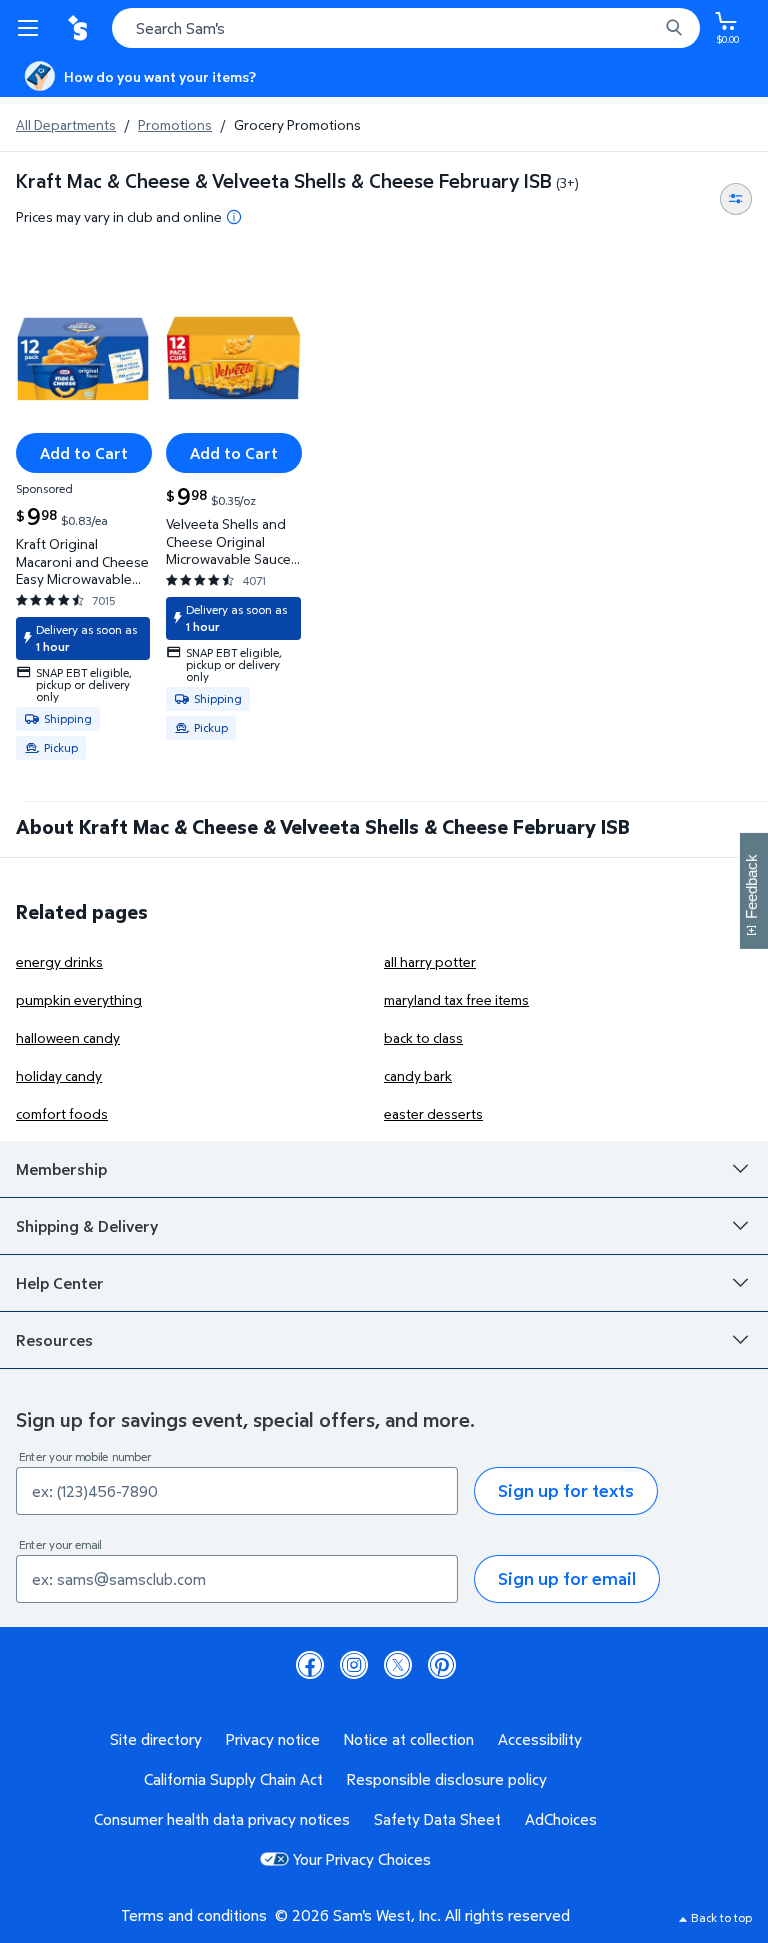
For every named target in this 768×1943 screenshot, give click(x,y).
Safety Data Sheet (437, 1819)
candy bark (418, 1075)
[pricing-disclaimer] (234, 217)
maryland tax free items (456, 999)
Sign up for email (567, 1578)
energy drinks (59, 961)
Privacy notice (273, 1739)
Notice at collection (409, 1739)
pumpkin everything (79, 999)
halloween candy (68, 1037)
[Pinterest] (442, 1665)
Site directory (156, 1739)
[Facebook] (310, 1665)
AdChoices (561, 1819)
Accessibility (540, 1739)
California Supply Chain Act (233, 1779)
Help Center (60, 1283)
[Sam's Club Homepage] (80, 28)
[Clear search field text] (648, 28)
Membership (61, 1169)
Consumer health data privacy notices (222, 1819)
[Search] (674, 28)
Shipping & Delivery (87, 1226)
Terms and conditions (194, 1915)
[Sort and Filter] (736, 199)
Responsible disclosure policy (447, 1779)
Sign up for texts (566, 1490)
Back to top (721, 1917)
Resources (54, 1340)
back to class (423, 1037)
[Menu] (32, 28)
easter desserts (433, 1113)
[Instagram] (354, 1665)
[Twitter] (398, 1665)
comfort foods (62, 1113)
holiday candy (59, 1075)
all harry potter (430, 961)
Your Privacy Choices (362, 1859)
